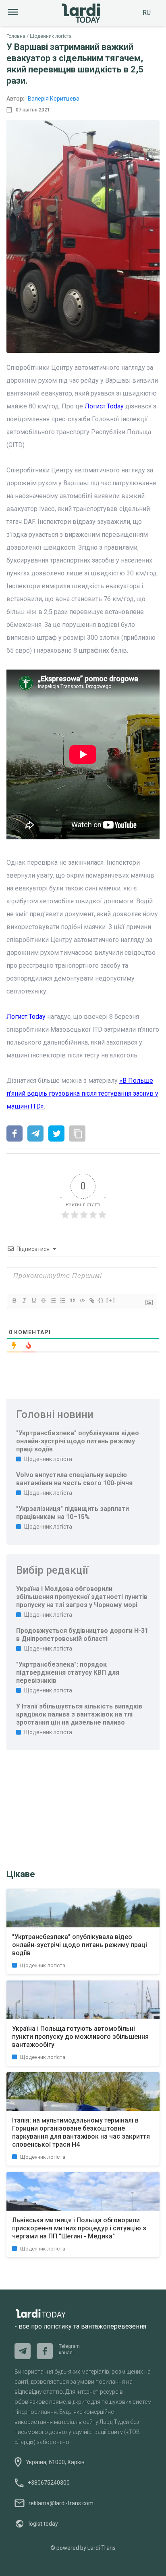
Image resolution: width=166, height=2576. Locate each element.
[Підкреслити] (33, 1300)
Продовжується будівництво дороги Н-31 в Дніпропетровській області (82, 1635)
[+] (111, 1300)
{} (101, 1300)
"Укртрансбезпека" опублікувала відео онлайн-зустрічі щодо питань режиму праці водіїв (78, 1441)
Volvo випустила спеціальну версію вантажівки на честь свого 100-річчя (74, 1479)
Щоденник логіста (51, 36)
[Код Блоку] (82, 1300)
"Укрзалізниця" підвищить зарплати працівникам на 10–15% (73, 1513)
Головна (16, 36)
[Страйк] (43, 1300)
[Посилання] (91, 1300)
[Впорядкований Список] (53, 1300)
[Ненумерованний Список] (62, 1300)
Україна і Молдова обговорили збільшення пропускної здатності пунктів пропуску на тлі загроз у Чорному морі (82, 1597)
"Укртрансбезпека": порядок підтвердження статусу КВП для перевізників (68, 1672)
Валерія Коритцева (54, 99)
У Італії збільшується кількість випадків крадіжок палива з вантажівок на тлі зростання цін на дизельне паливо (79, 1714)
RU (147, 13)
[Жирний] (14, 1300)
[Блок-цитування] (72, 1300)
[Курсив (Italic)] (24, 1300)
